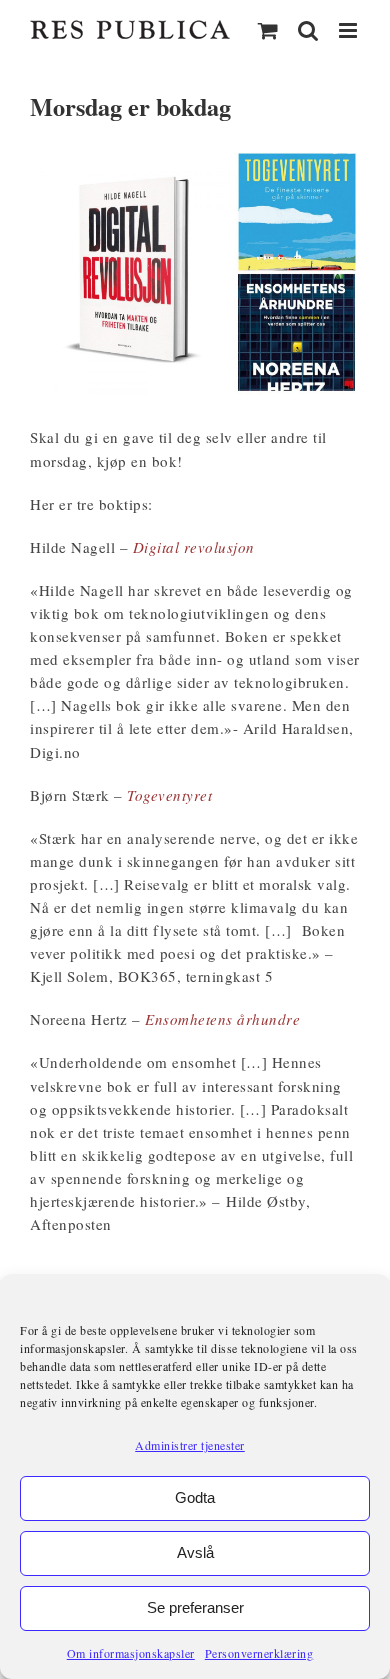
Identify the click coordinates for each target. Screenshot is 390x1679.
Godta (195, 1497)
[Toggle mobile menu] (350, 30)
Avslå (195, 1552)
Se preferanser (195, 1607)
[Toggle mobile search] (308, 30)
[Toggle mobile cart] (268, 30)
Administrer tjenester (190, 1445)
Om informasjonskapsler (131, 1653)
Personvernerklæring (259, 1653)
